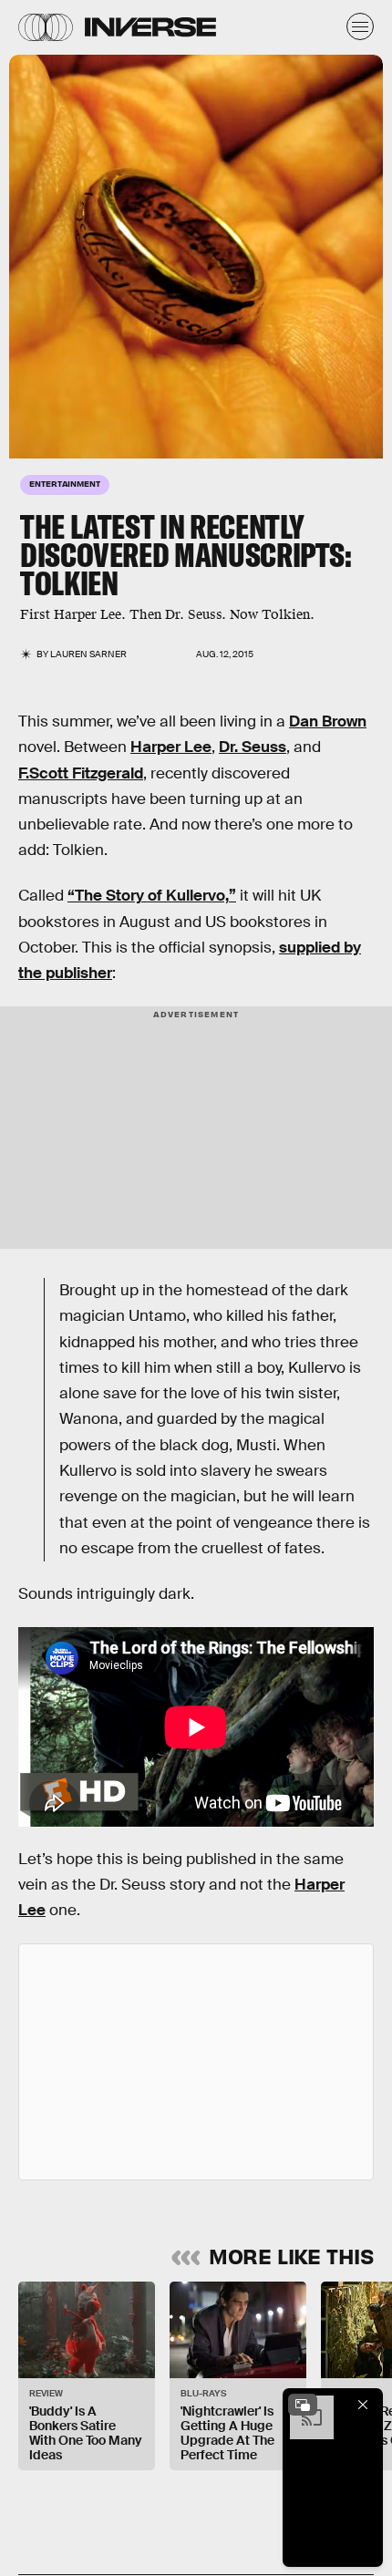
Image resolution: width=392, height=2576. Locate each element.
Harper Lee (171, 747)
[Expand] (303, 2405)
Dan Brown (328, 721)
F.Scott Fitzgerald (81, 773)
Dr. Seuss (253, 747)
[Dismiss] (363, 2405)
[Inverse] (150, 27)
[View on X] (196, 2062)
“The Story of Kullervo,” (152, 896)
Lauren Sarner (88, 654)
